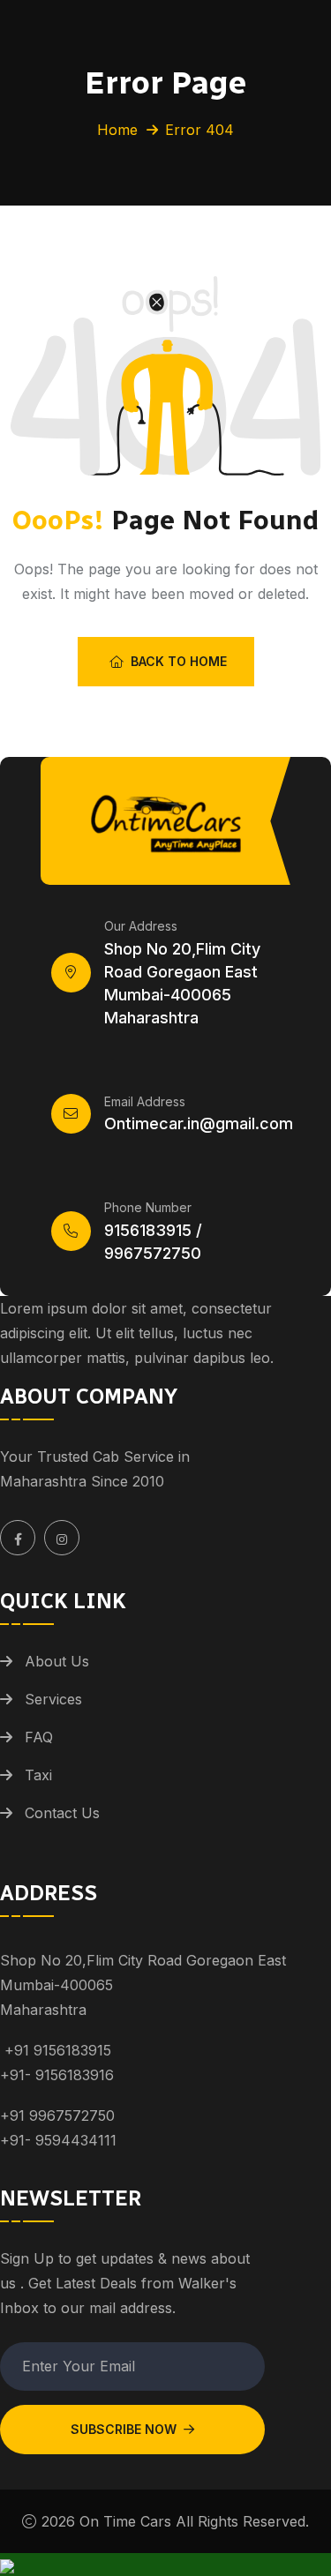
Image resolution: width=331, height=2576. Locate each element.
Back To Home (179, 661)
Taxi (38, 1775)
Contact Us (62, 1813)
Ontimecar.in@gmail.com (199, 1123)
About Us (57, 1661)
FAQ (39, 1737)
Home (117, 130)
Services (53, 1699)
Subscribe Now (124, 2429)
